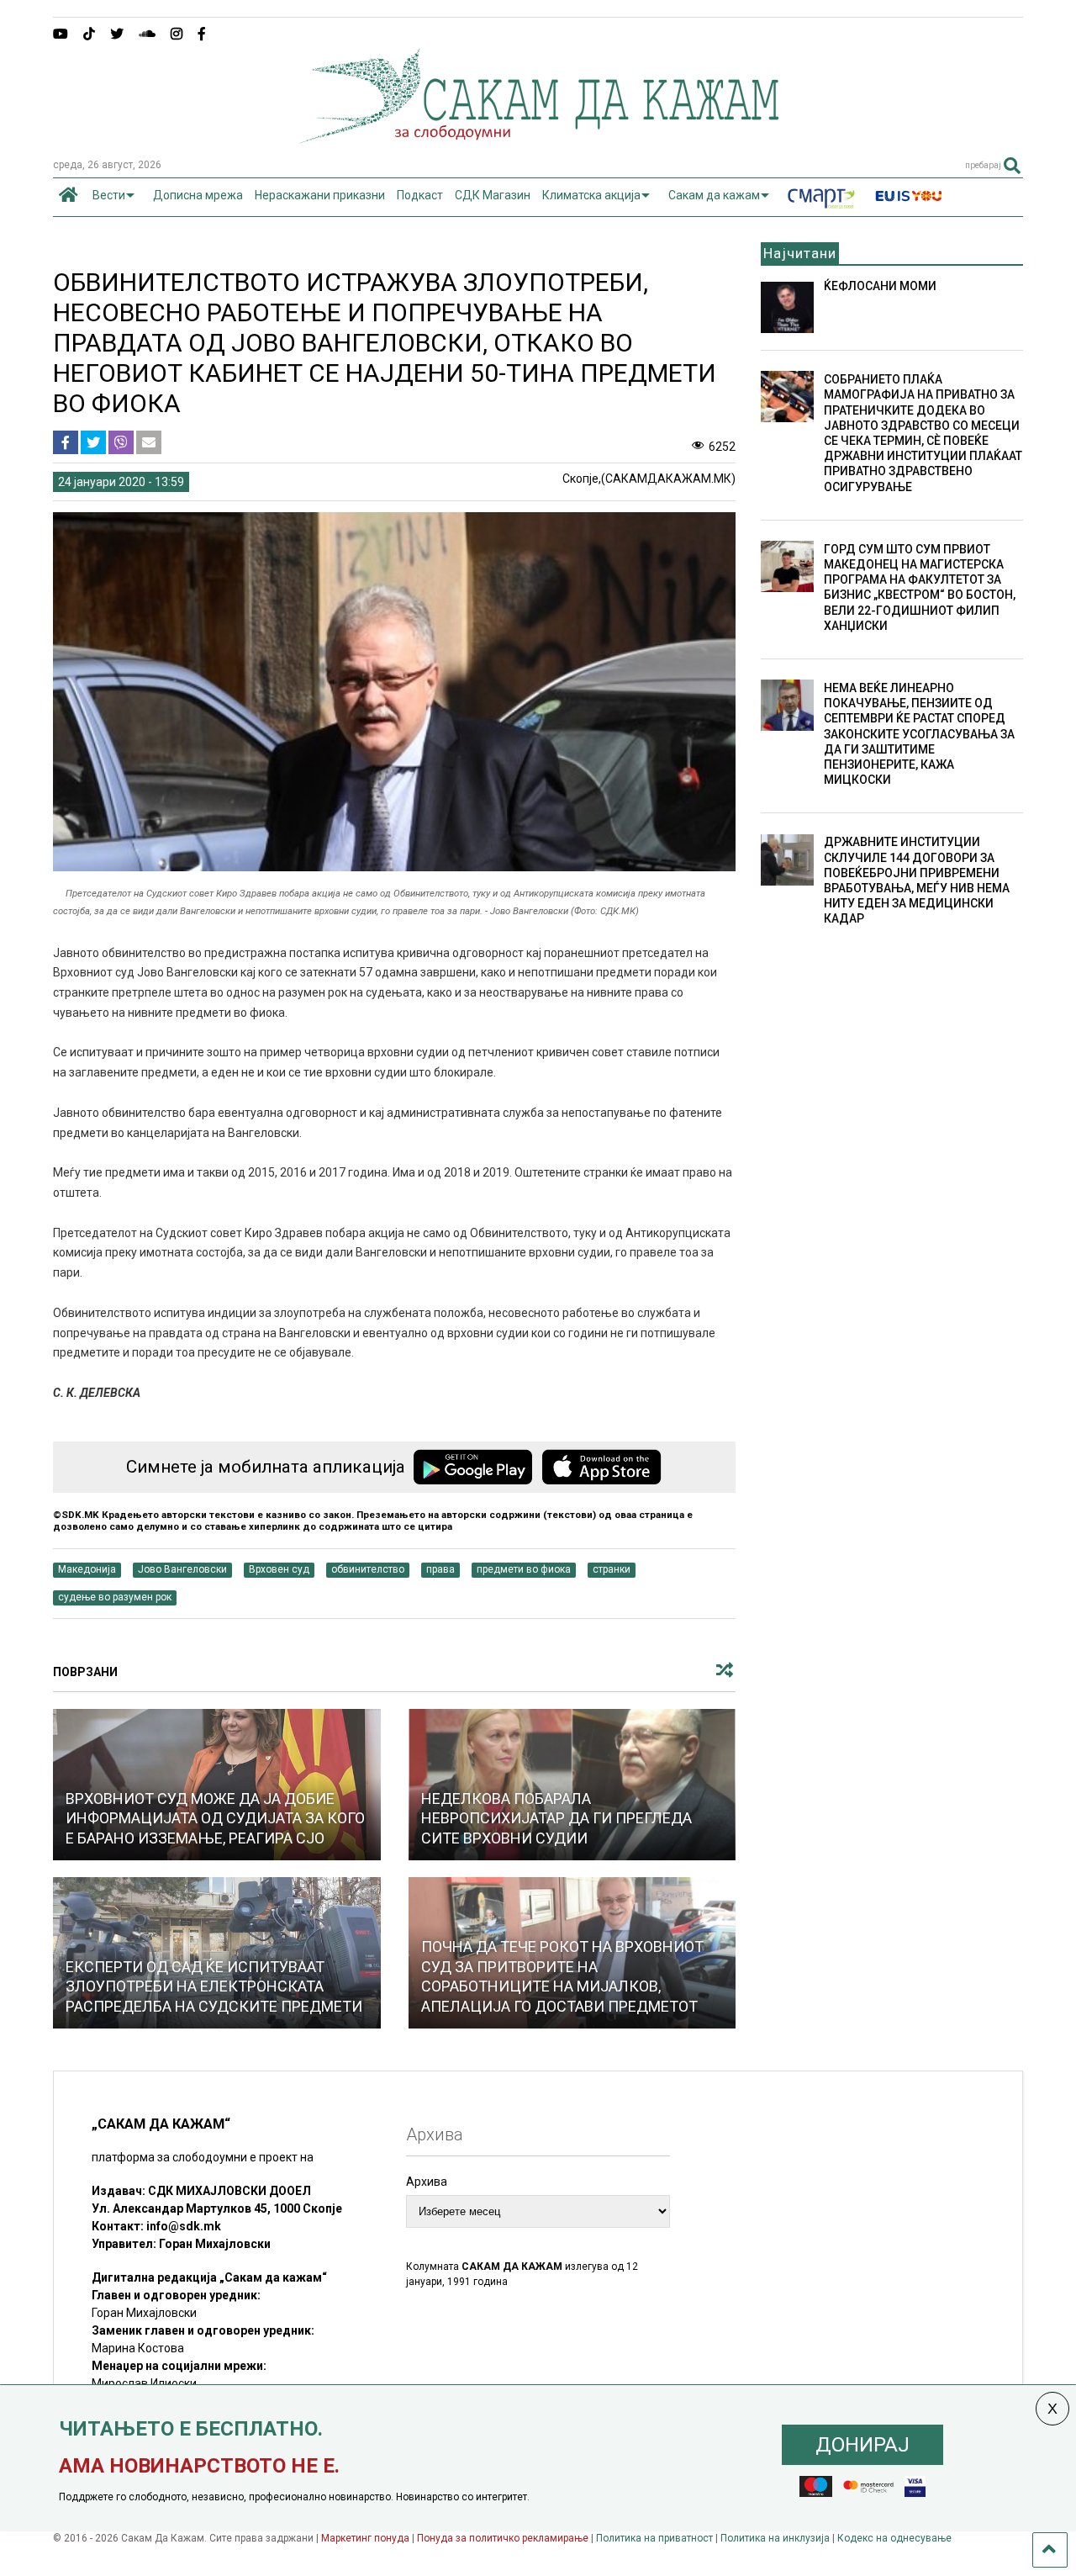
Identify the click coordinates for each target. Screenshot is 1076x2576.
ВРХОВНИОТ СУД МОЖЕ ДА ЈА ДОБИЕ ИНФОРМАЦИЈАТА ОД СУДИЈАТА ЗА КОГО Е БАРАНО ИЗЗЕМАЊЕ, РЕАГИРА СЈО (215, 1818)
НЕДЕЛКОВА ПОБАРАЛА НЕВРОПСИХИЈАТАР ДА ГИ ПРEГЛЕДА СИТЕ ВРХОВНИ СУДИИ (556, 1818)
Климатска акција (591, 195)
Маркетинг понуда (367, 2538)
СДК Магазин (493, 195)
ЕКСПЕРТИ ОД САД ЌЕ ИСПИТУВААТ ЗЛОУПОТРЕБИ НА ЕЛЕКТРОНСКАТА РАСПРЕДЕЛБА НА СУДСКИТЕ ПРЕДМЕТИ (214, 1986)
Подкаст (420, 195)
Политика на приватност (654, 2538)
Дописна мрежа (198, 195)
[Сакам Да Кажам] (538, 138)
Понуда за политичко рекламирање (503, 2538)
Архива (427, 2182)
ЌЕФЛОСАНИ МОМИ (880, 286)
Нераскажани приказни (320, 195)
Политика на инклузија (775, 2538)
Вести (109, 195)
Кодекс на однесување (894, 2538)
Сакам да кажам (714, 195)
